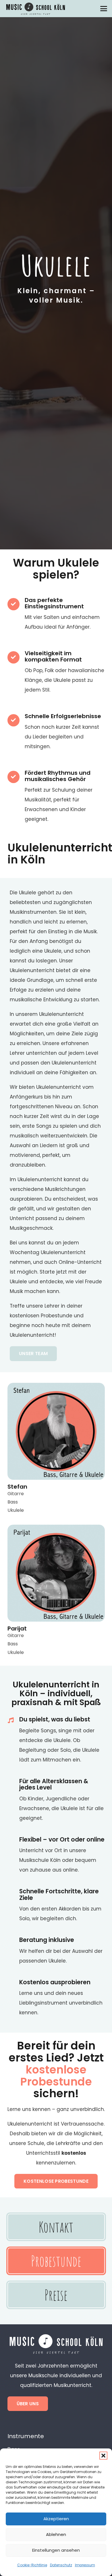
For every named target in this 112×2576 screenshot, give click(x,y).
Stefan (17, 1487)
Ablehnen (56, 2534)
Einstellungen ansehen (56, 2550)
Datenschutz (61, 2565)
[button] (103, 2456)
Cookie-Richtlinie (32, 2565)
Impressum (85, 2565)
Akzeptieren (56, 2519)
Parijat (17, 1628)
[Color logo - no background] (36, 9)
